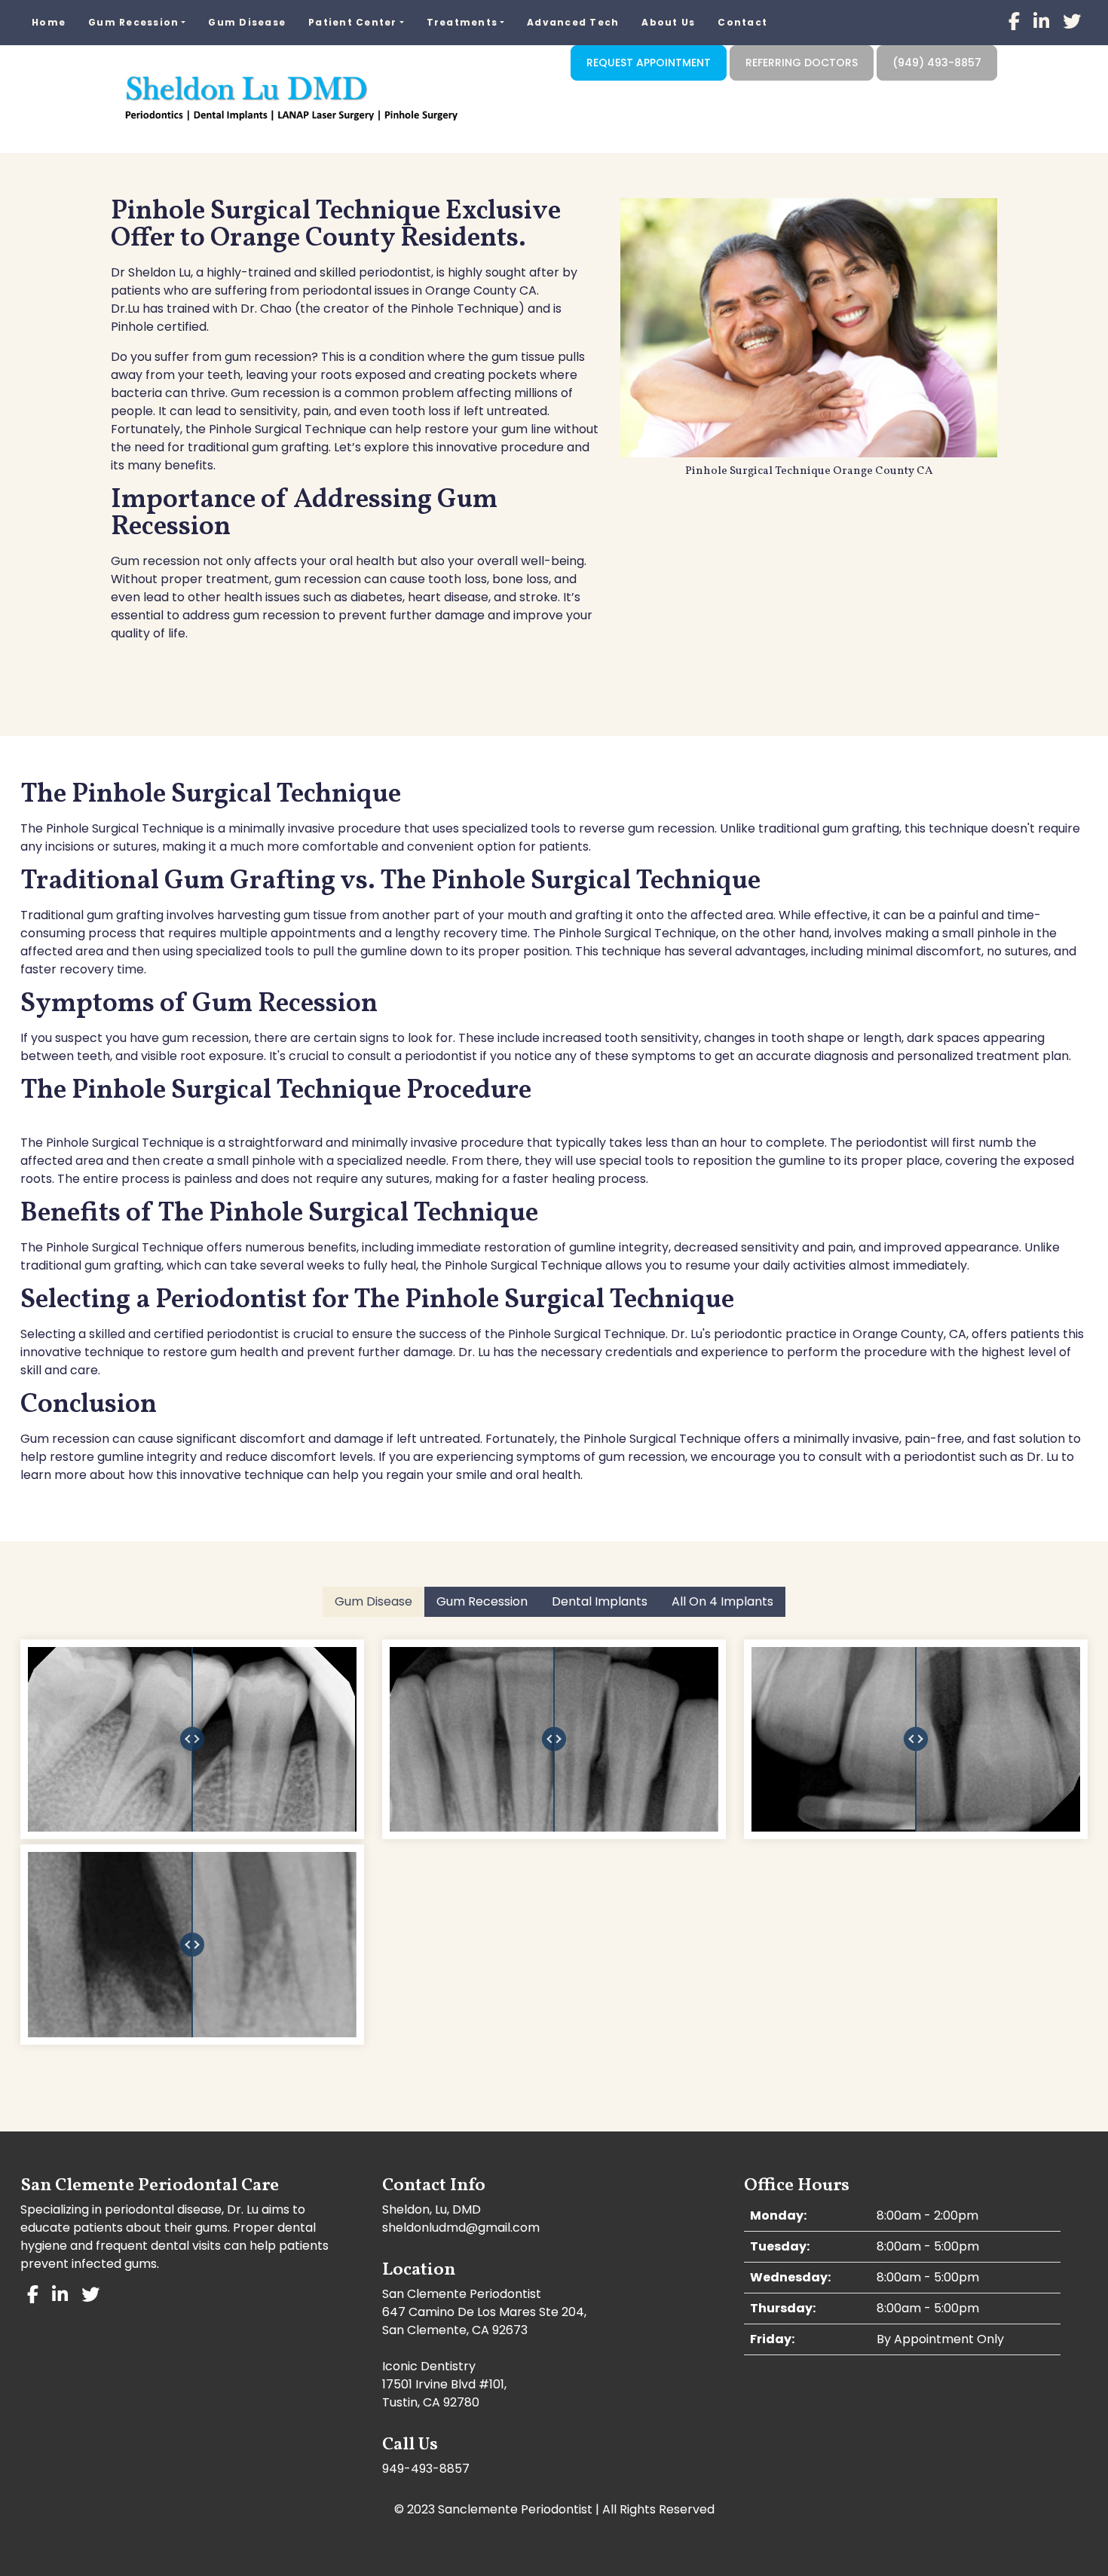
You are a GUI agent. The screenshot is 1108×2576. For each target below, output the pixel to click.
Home (49, 22)
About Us (668, 22)
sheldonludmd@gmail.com (461, 2228)
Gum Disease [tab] (373, 1601)
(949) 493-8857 (937, 63)
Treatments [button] (462, 22)
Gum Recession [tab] (482, 1601)
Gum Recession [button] (133, 22)
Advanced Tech (573, 22)
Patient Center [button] (353, 22)
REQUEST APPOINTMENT (649, 63)
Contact (742, 22)
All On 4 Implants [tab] (722, 1601)
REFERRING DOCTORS (802, 63)
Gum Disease (247, 22)
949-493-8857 (426, 2469)
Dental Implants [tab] (600, 1601)
